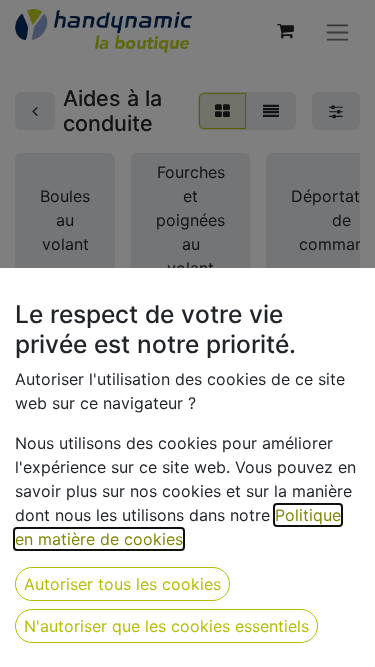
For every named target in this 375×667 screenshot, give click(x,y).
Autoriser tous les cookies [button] (122, 584)
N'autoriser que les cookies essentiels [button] (166, 626)
